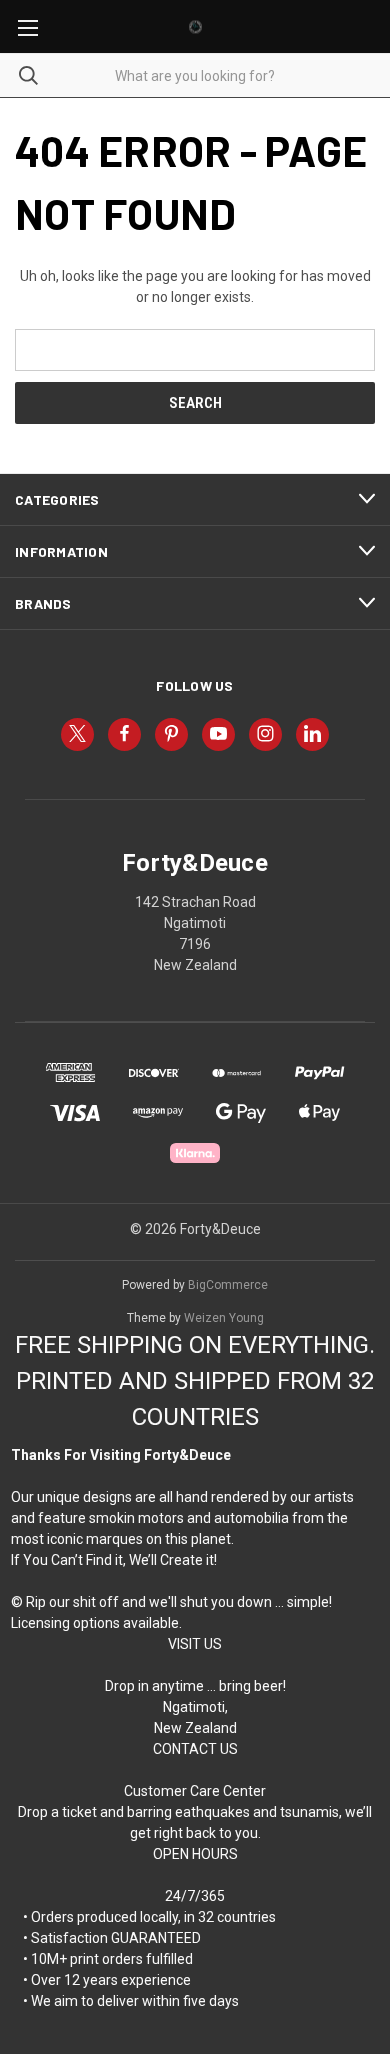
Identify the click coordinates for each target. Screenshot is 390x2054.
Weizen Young (224, 1318)
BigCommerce (228, 1285)
